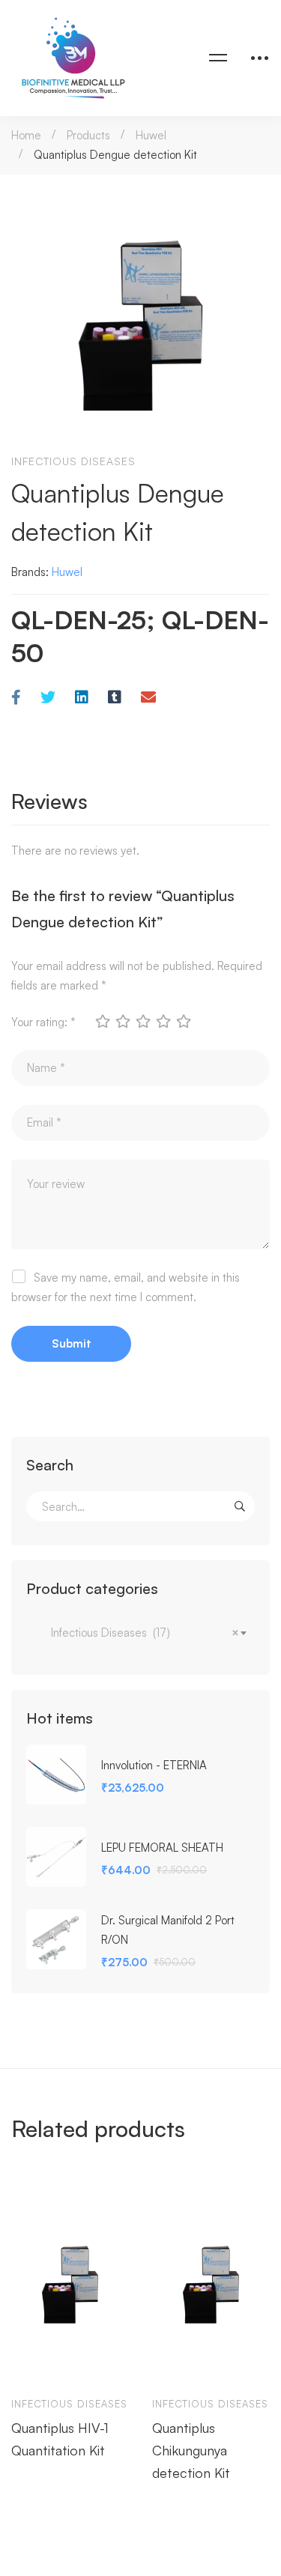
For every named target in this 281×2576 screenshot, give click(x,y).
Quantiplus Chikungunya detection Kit (191, 2450)
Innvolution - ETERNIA (154, 1765)
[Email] (148, 698)
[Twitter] (48, 698)
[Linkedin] (82, 698)
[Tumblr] (115, 698)
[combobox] (140, 1633)
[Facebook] (16, 698)
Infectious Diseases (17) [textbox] (140, 1633)
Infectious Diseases (73, 461)
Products (88, 135)
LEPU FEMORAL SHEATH (162, 1848)
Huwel (151, 135)
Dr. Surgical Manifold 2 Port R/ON (168, 1930)
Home (26, 135)
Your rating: (43, 1022)
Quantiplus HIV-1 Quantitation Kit (60, 2439)
